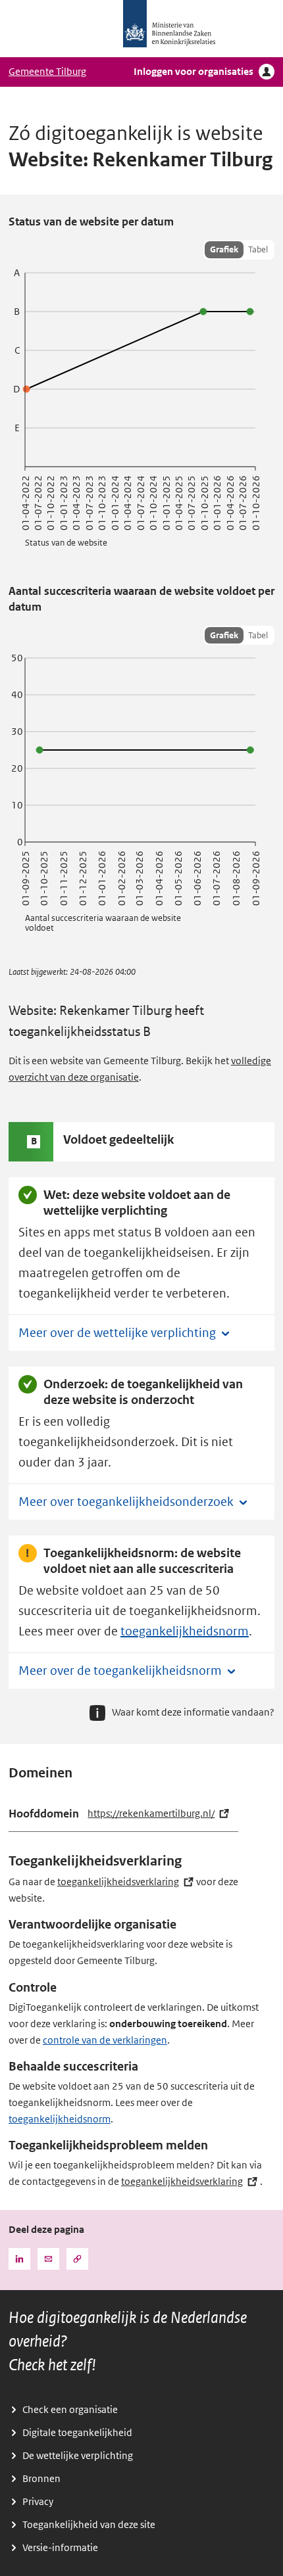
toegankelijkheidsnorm (185, 1631)
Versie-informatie (60, 2548)
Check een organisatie (70, 2410)
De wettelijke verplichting (78, 2456)
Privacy (38, 2502)
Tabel (258, 249)
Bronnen (41, 2479)
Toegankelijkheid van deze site (89, 2525)
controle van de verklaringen (105, 2040)
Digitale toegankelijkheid (77, 2433)
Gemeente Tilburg (47, 72)
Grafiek (224, 249)
